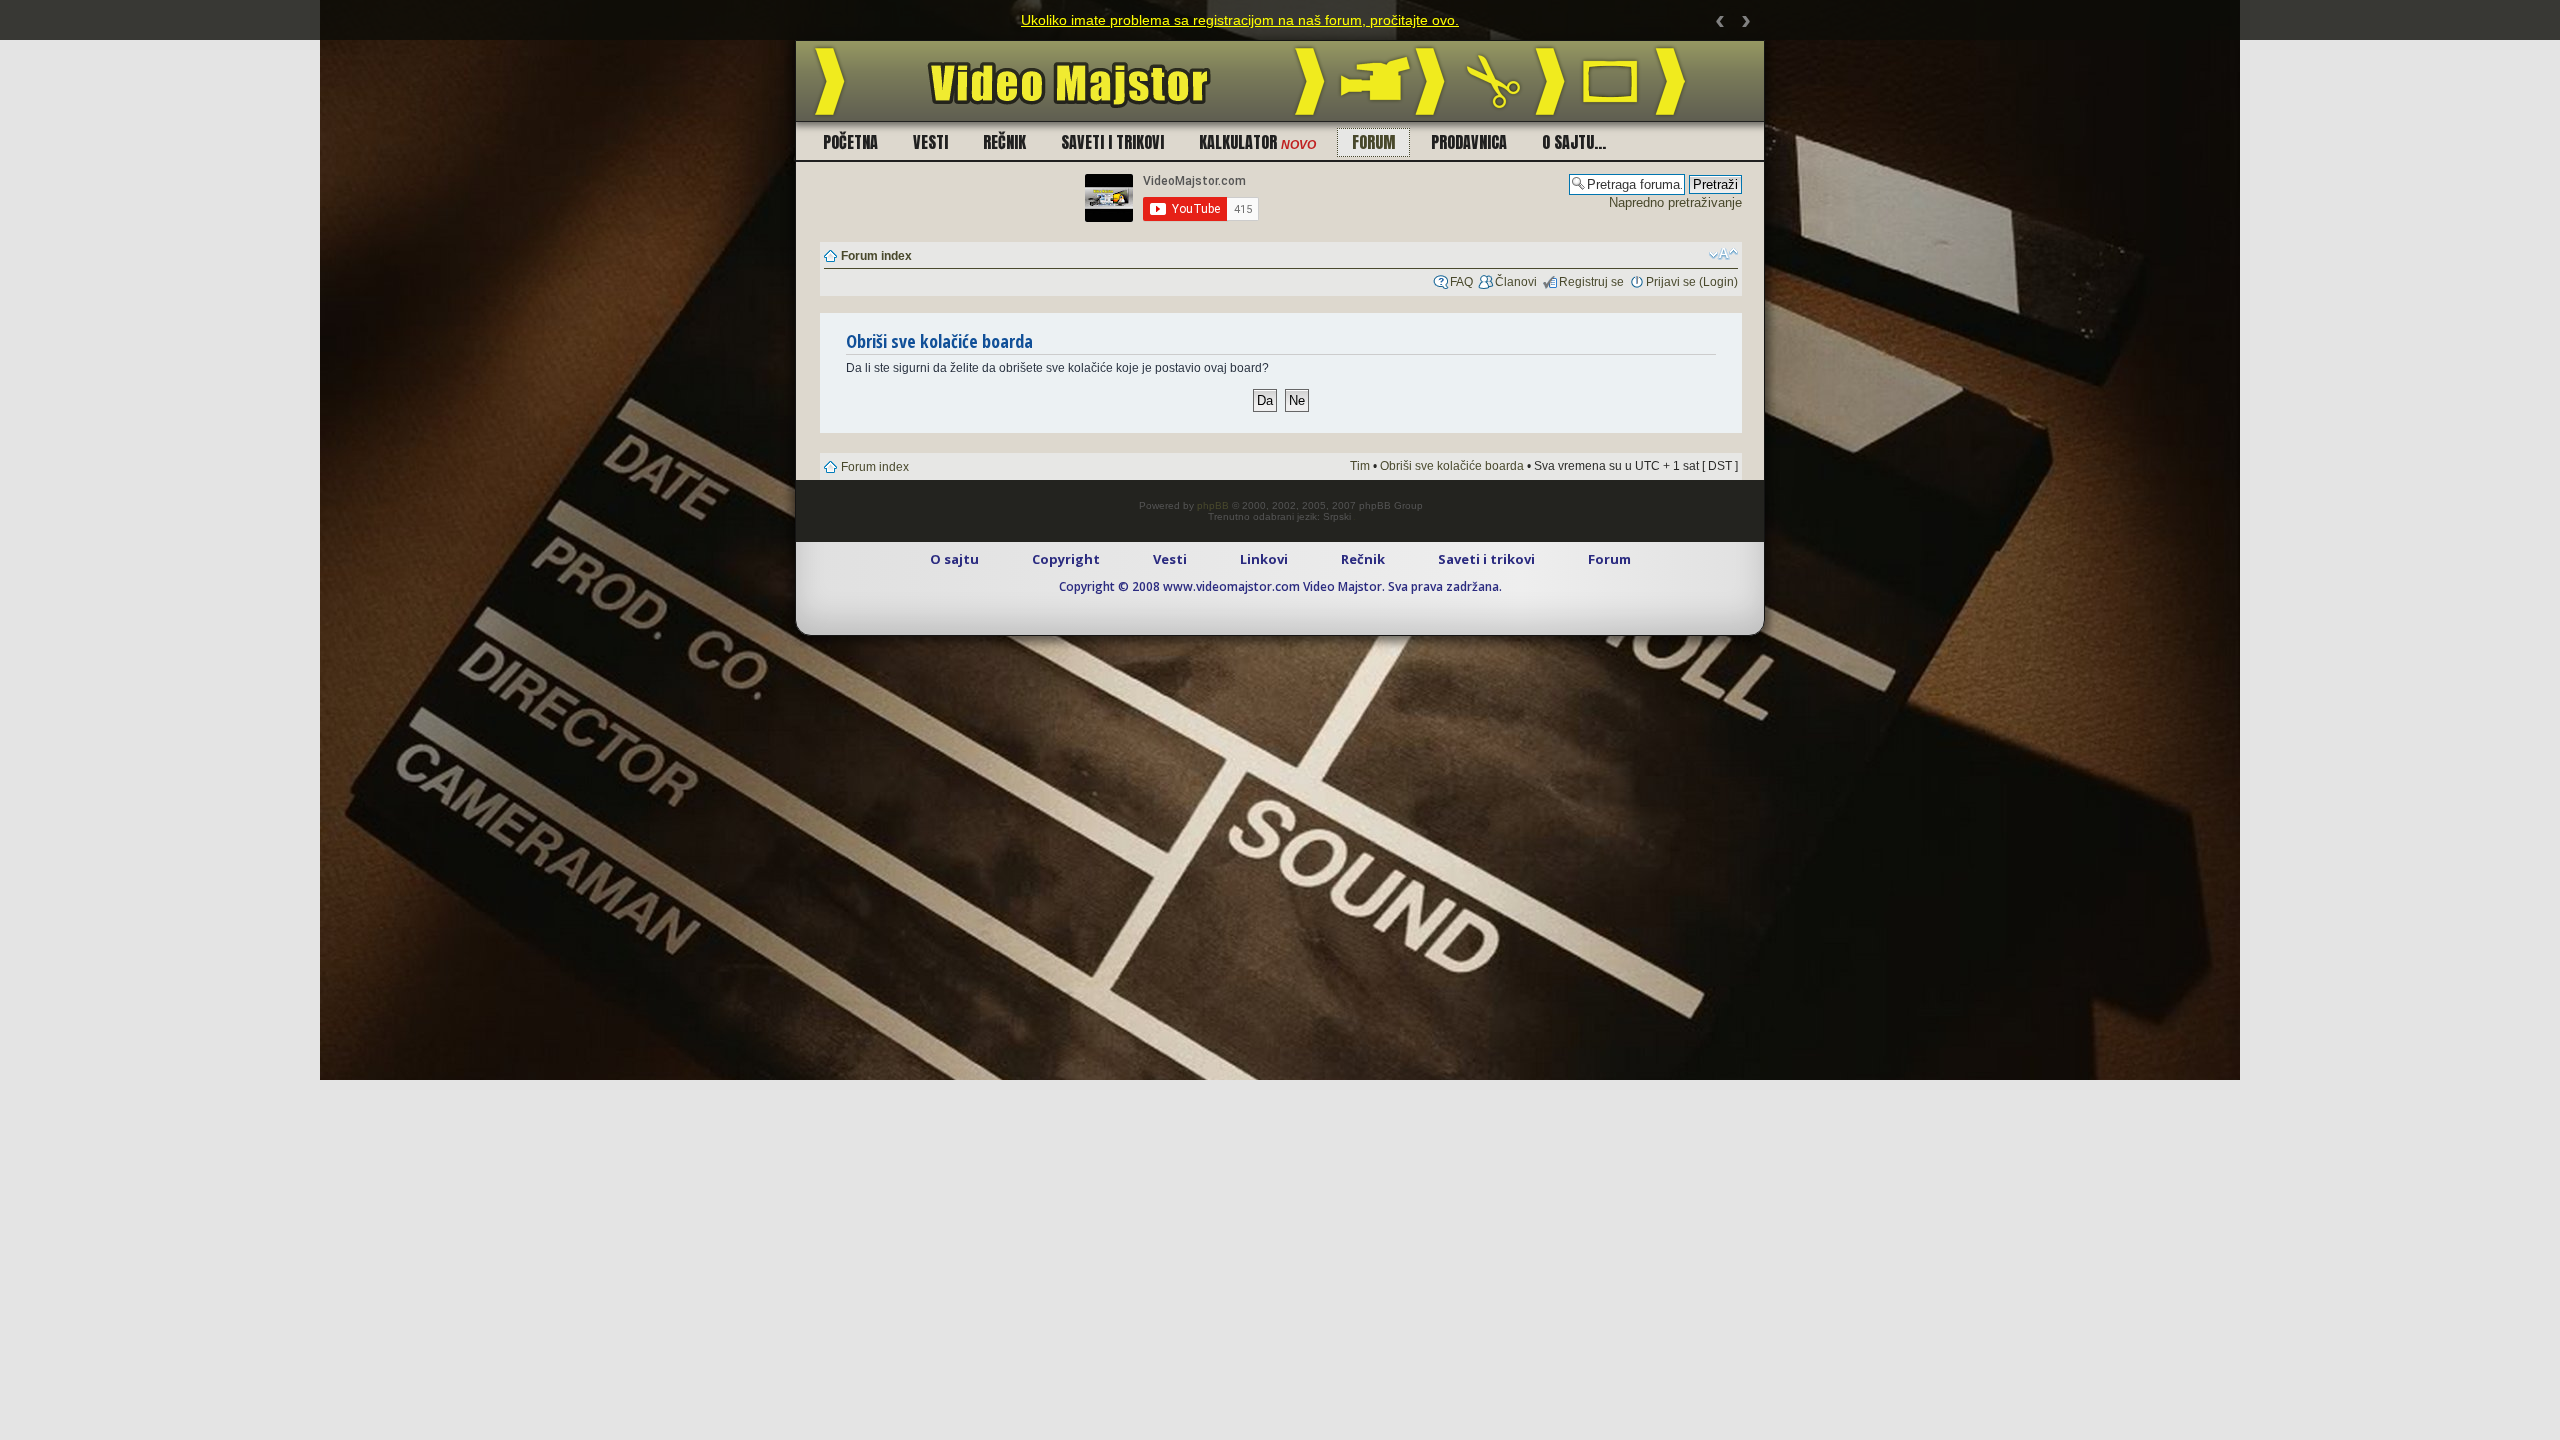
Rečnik (1004, 142)
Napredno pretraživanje (1675, 202)
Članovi (1516, 282)
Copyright (1066, 559)
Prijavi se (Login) (1692, 282)
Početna (850, 142)
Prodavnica (1469, 142)
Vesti (930, 142)
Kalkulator (1257, 142)
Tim (1360, 466)
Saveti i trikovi (1112, 142)
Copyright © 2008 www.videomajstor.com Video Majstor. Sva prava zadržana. (1280, 586)
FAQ (1461, 282)
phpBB (1213, 505)
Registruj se (1591, 282)
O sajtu (954, 559)
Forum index (876, 256)
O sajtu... (1574, 142)
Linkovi (1264, 559)
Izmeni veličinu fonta (1723, 254)
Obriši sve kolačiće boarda (1452, 466)
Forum (1373, 142)
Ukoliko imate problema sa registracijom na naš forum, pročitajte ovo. (1240, 20)
